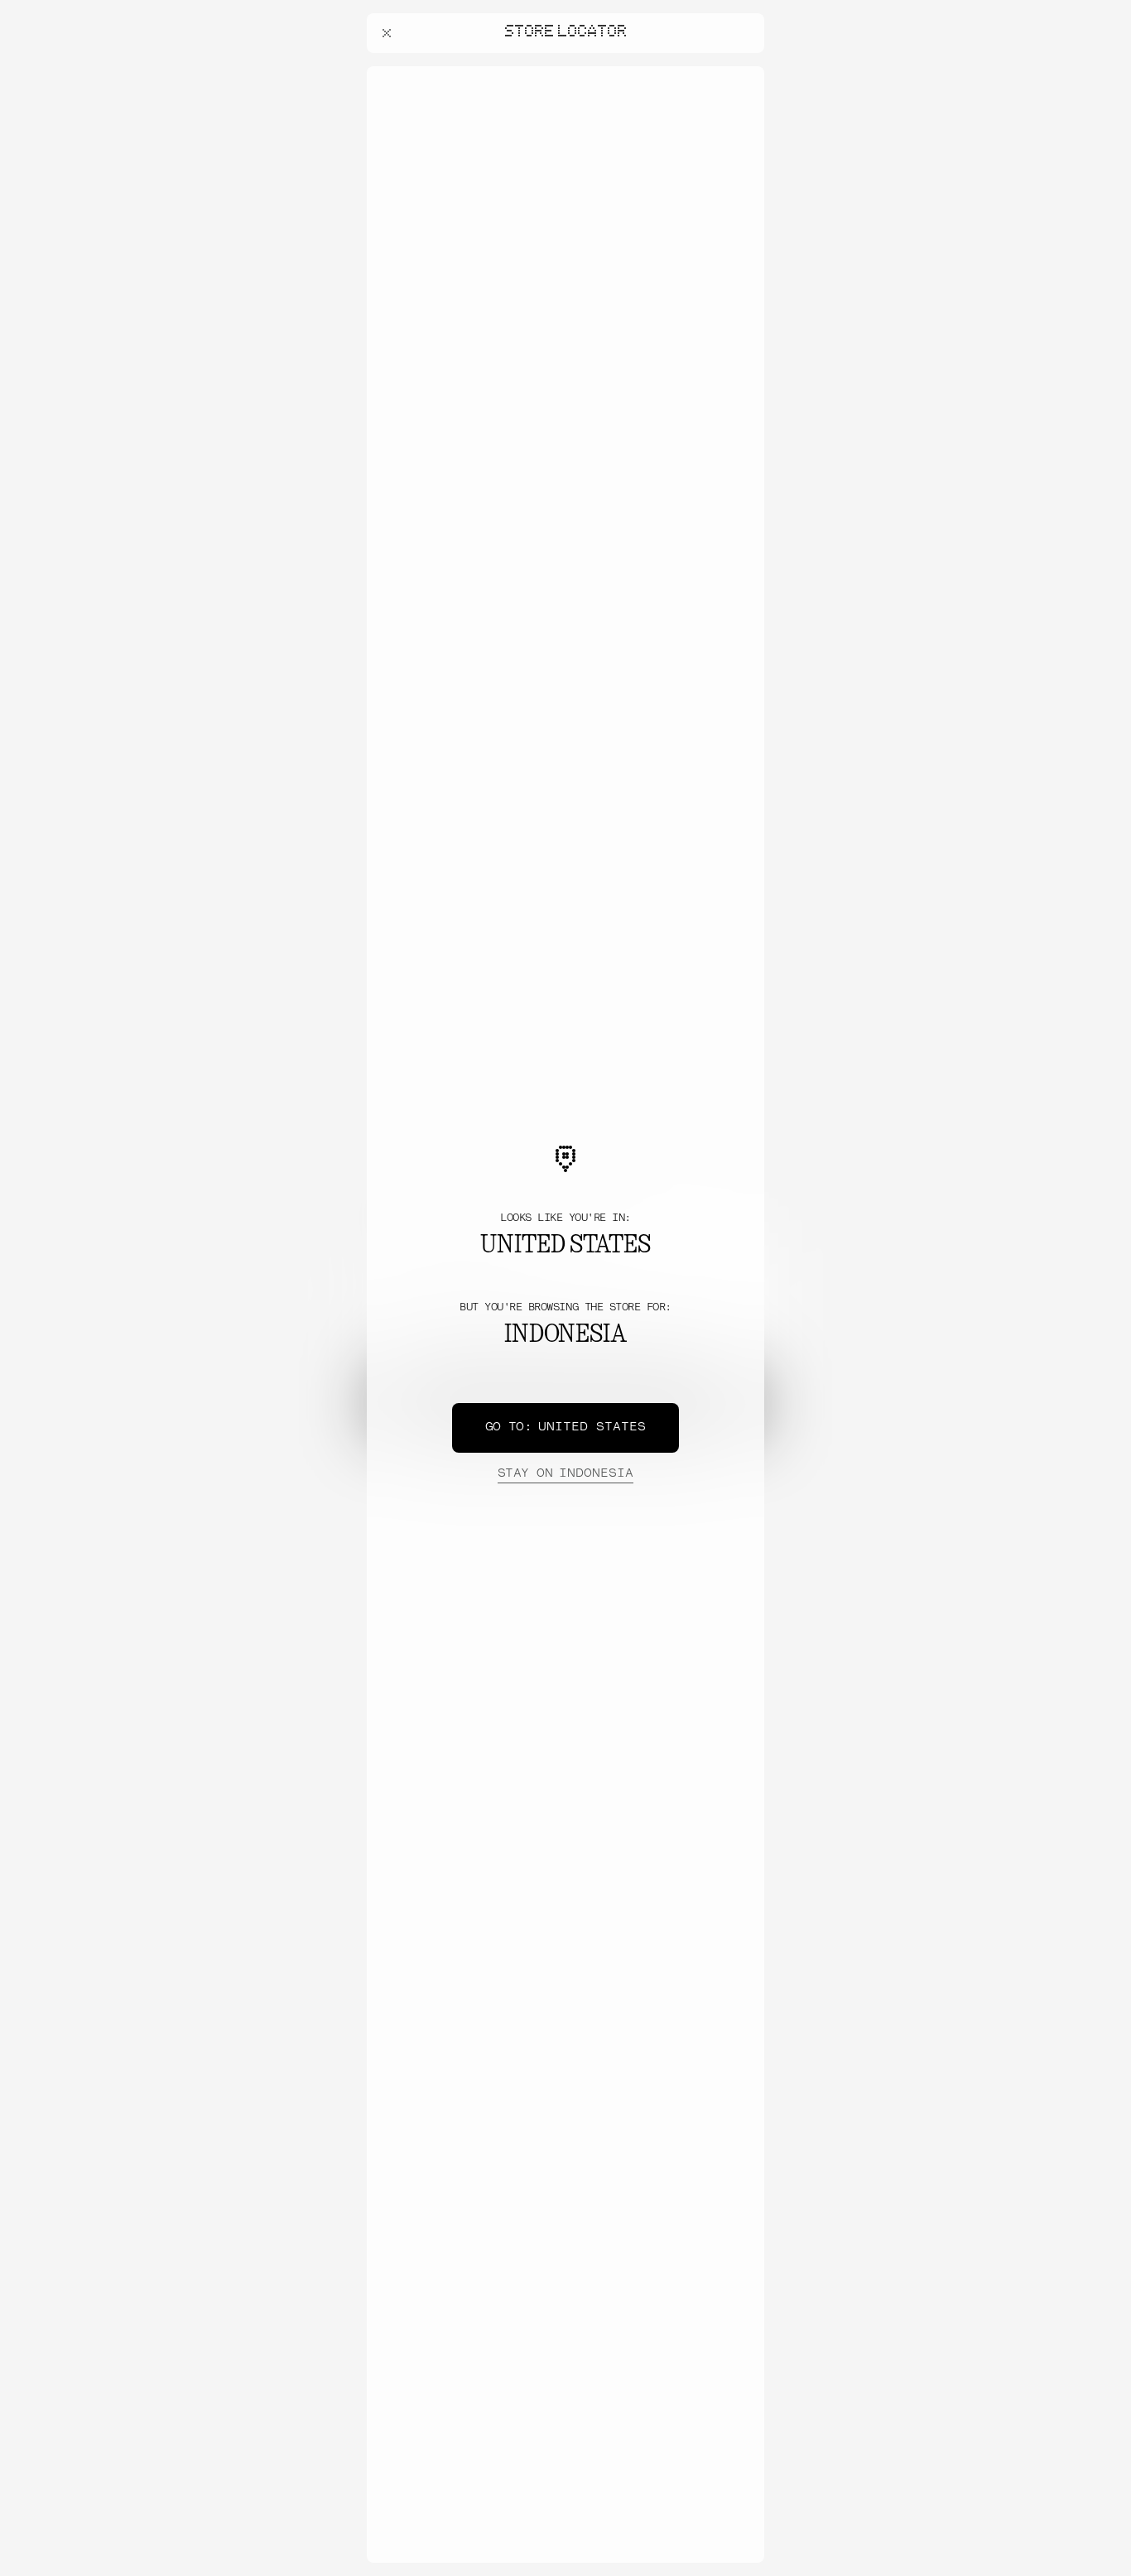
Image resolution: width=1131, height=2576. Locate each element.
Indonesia (565, 1474)
